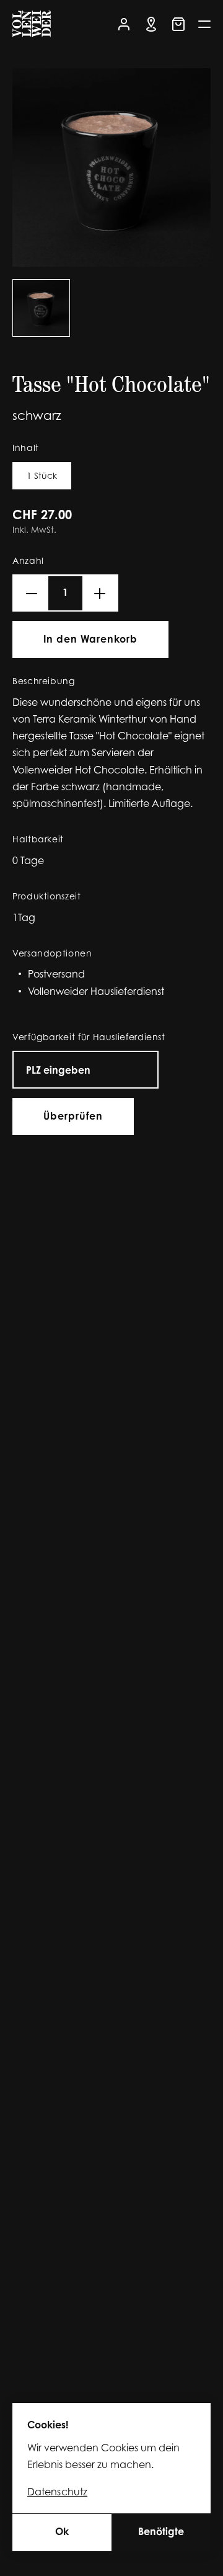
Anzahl (28, 562)
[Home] (32, 26)
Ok (62, 2533)
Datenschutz (57, 2493)
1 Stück (42, 477)
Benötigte (161, 2533)
